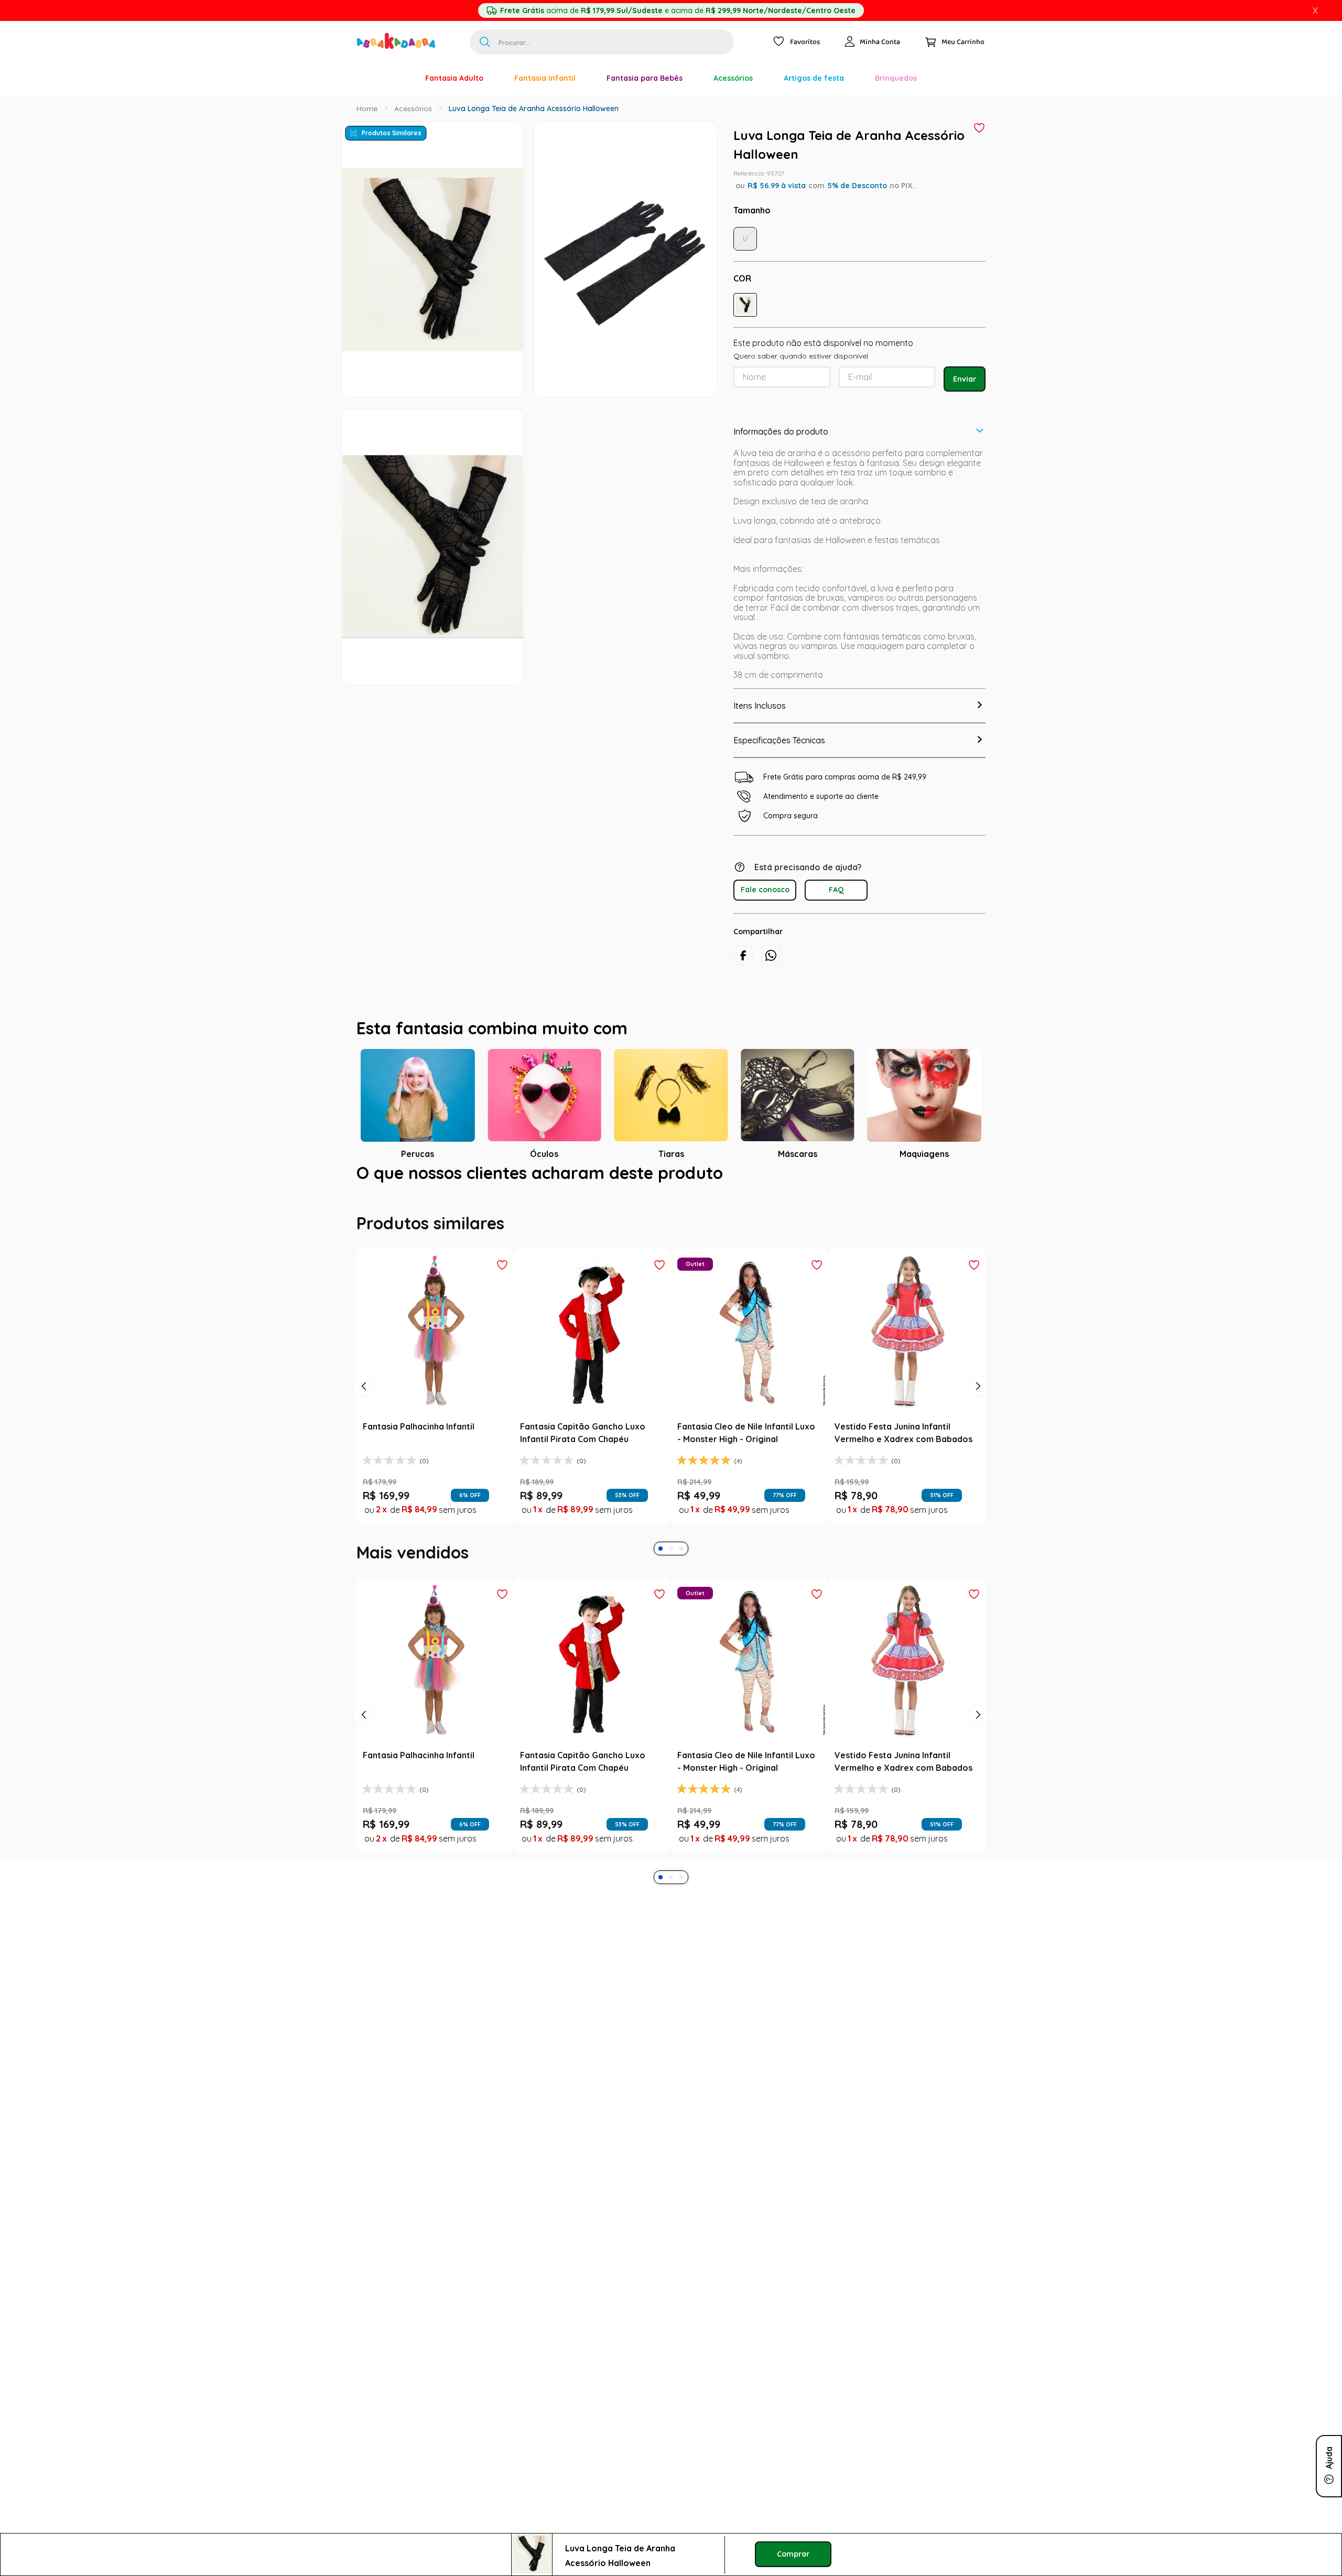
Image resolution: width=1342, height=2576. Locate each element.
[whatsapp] (771, 955)
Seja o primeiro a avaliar (671, 1281)
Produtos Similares (392, 133)
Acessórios (413, 109)
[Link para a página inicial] (367, 109)
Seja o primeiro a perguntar (671, 1398)
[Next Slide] (978, 1651)
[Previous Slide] (364, 1651)
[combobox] (602, 42)
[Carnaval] (394, 78)
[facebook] (743, 955)
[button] (745, 305)
